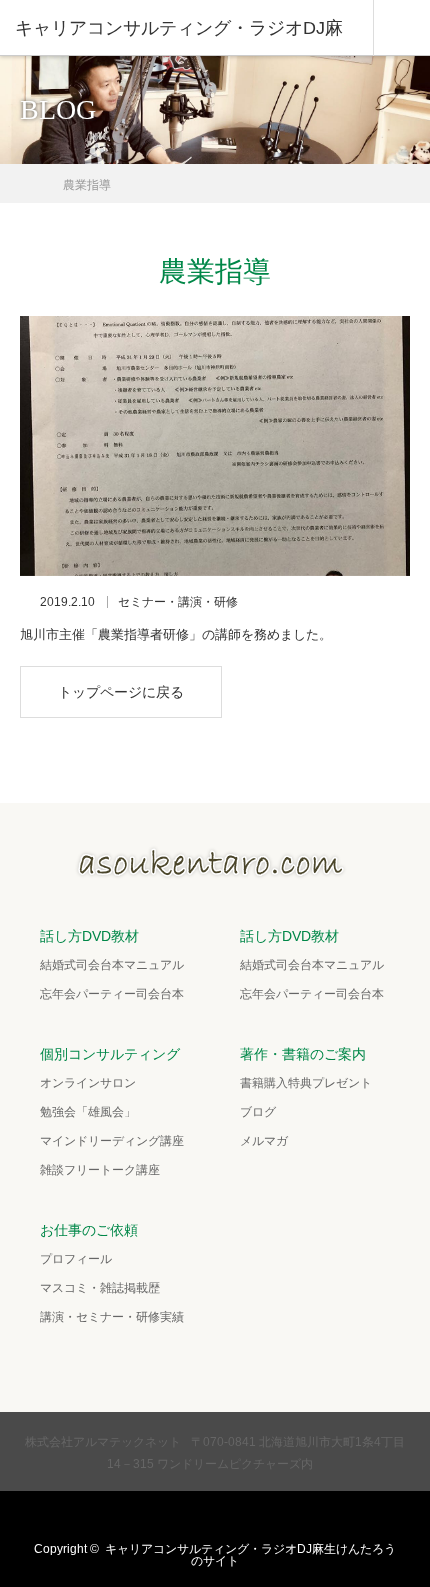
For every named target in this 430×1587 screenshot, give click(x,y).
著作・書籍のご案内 (303, 1054)
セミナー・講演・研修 (178, 602)
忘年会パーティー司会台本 (112, 994)
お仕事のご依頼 (89, 1230)
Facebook (193, 1516)
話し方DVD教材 (89, 936)
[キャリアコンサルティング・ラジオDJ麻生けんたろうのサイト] (215, 872)
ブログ (258, 1112)
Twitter (154, 1516)
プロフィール (76, 1259)
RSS (271, 1516)
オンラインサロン (88, 1083)
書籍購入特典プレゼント (306, 1083)
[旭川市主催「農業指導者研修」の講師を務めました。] (215, 446)
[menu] (401, 28)
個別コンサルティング (110, 1054)
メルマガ (264, 1141)
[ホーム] (26, 177)
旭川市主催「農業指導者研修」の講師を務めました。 (176, 634)
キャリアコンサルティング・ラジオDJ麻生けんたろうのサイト (250, 1555)
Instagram (232, 1516)
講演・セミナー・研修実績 (112, 1317)
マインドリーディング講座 (112, 1141)
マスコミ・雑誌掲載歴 (100, 1288)
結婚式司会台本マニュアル (112, 965)
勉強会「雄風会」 (88, 1112)
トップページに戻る (121, 692)
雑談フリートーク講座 (100, 1170)
